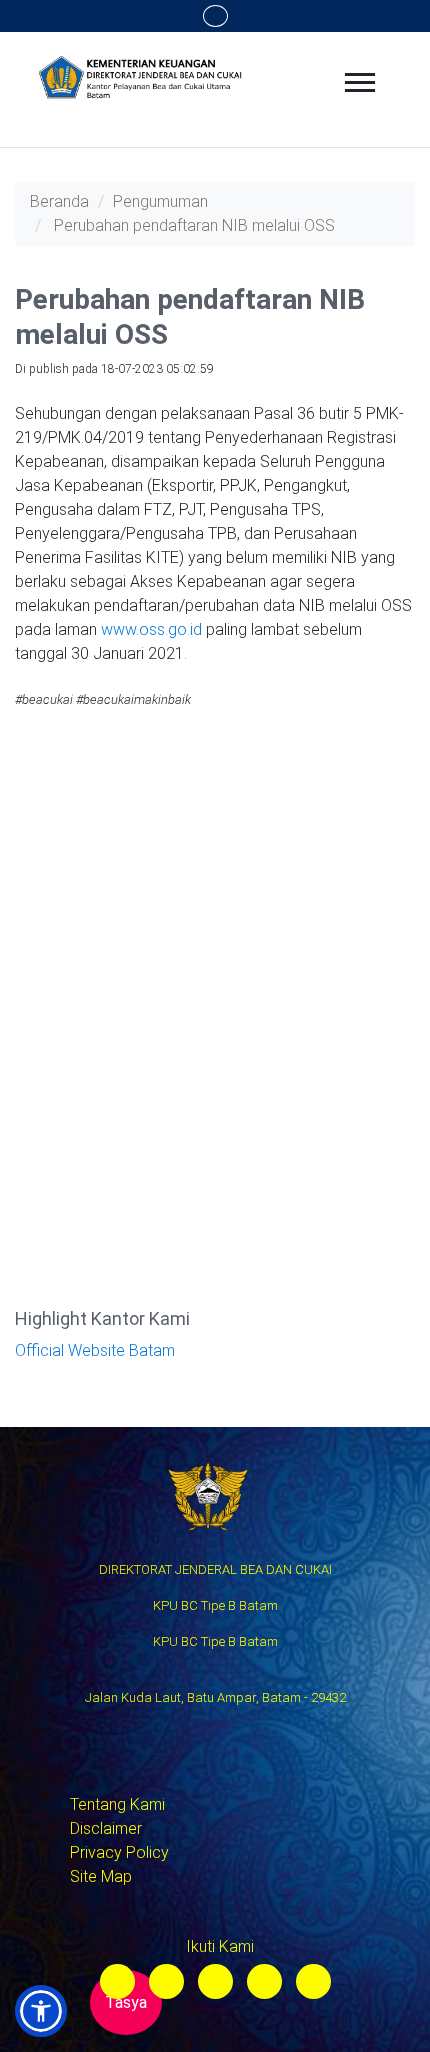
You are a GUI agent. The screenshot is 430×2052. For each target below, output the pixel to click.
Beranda (59, 201)
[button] (41, 2011)
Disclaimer (106, 1828)
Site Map (101, 1876)
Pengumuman (160, 201)
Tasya (126, 2002)
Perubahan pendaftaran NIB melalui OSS (194, 225)
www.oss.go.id (151, 629)
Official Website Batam (95, 1350)
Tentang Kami (117, 1804)
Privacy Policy (119, 1852)
